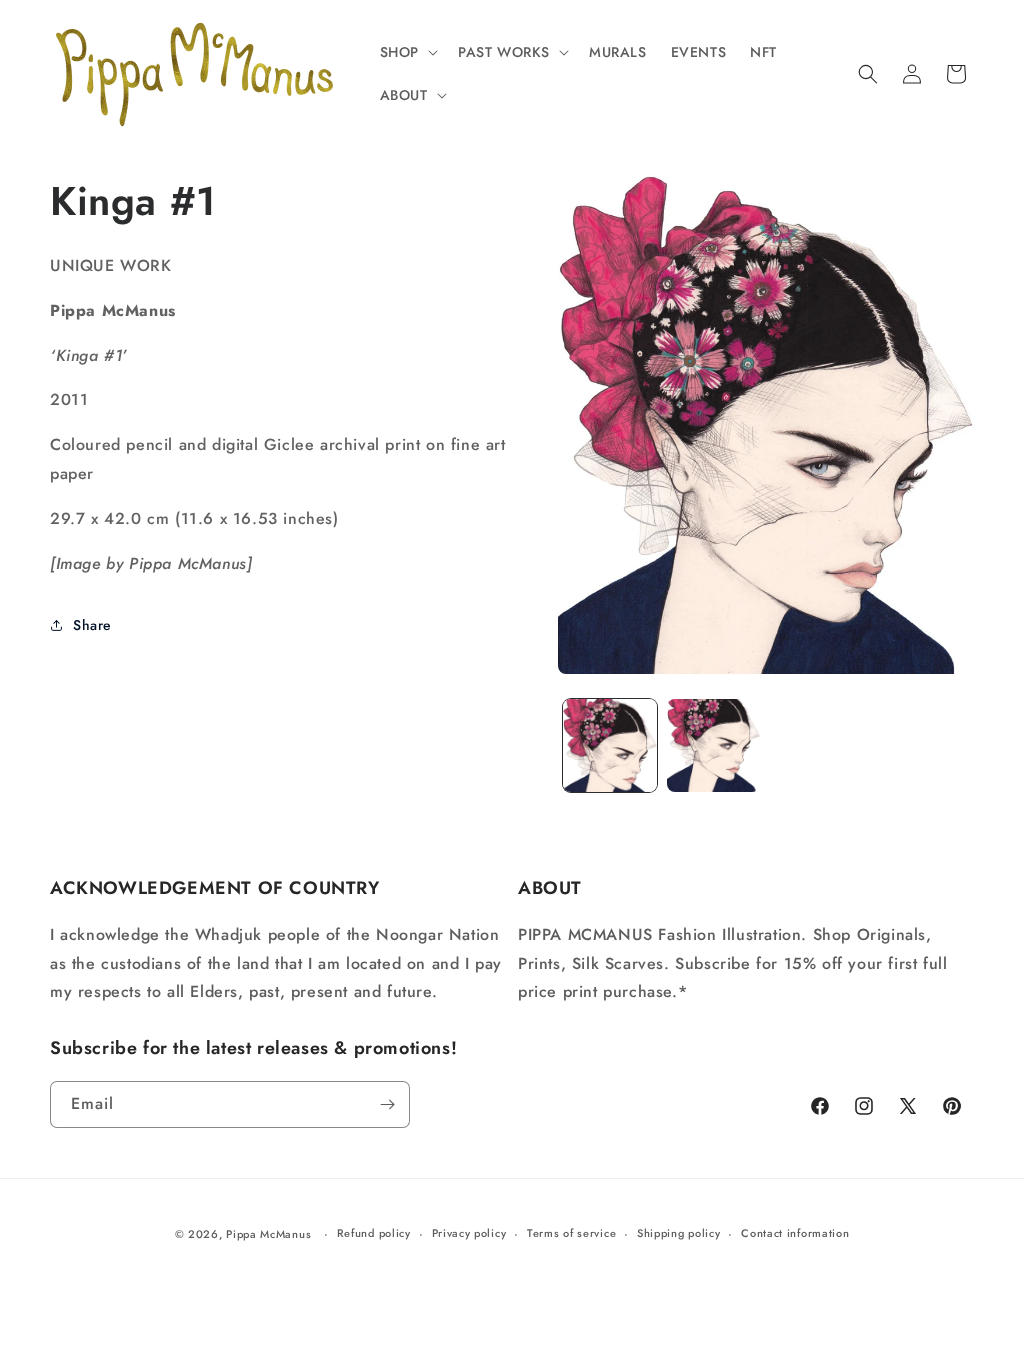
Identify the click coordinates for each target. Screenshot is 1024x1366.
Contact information (795, 1233)
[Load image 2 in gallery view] (713, 745)
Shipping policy (679, 1233)
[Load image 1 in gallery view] (609, 745)
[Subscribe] (387, 1104)
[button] (407, 52)
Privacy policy (469, 1233)
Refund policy (374, 1233)
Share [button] (92, 625)
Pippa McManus (268, 1234)
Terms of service (571, 1233)
